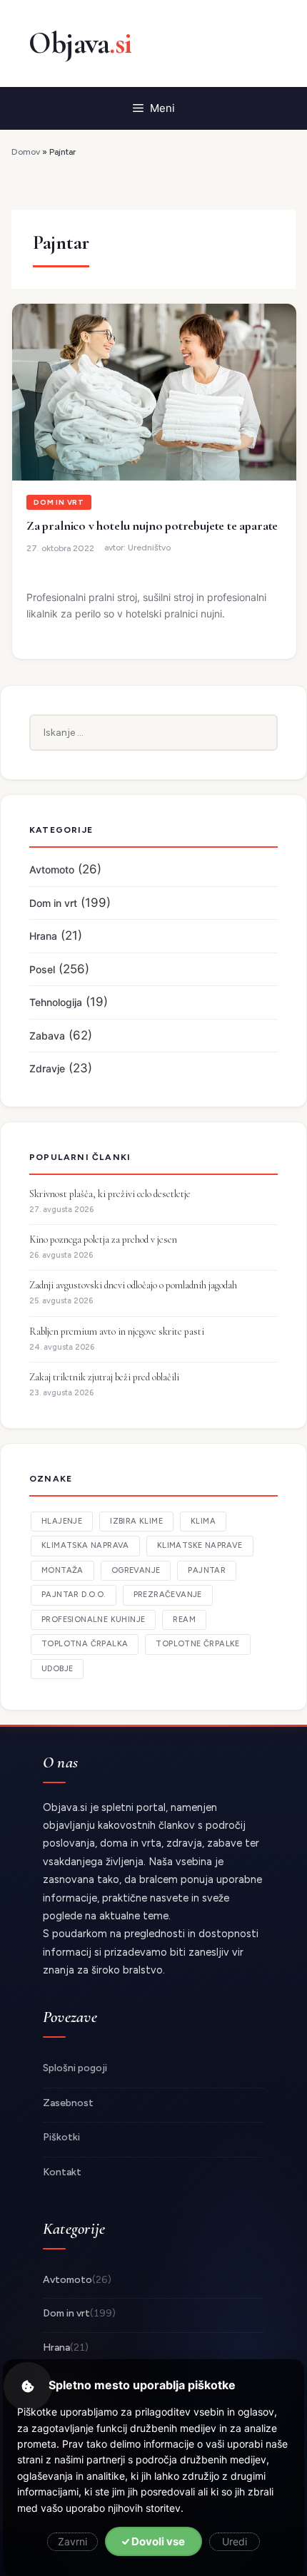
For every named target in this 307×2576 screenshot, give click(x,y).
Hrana (43, 936)
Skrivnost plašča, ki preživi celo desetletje (110, 1194)
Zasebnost (68, 2103)
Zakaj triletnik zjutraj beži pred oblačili (104, 1377)
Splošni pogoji (75, 2068)
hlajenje (62, 1521)
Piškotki (61, 2137)
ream (184, 1620)
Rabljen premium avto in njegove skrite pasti (117, 1331)
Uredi (235, 2541)
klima (203, 1521)
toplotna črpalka (85, 1644)
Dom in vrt (59, 502)
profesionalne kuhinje (93, 1620)
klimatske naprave (200, 1545)
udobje (57, 1669)
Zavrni (72, 2541)
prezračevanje (168, 1595)
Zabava (47, 1036)
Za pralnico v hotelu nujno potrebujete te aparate (152, 525)
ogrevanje (136, 1570)
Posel (42, 969)
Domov (26, 152)
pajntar (207, 1570)
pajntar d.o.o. (74, 1595)
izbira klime (136, 1521)
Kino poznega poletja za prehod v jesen (103, 1240)
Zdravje (47, 1068)
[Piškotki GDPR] (28, 2386)
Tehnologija (56, 1002)
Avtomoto (52, 869)
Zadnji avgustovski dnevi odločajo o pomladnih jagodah (133, 1285)
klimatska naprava (85, 1545)
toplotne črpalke (197, 1644)
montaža (62, 1570)
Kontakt (62, 2172)
